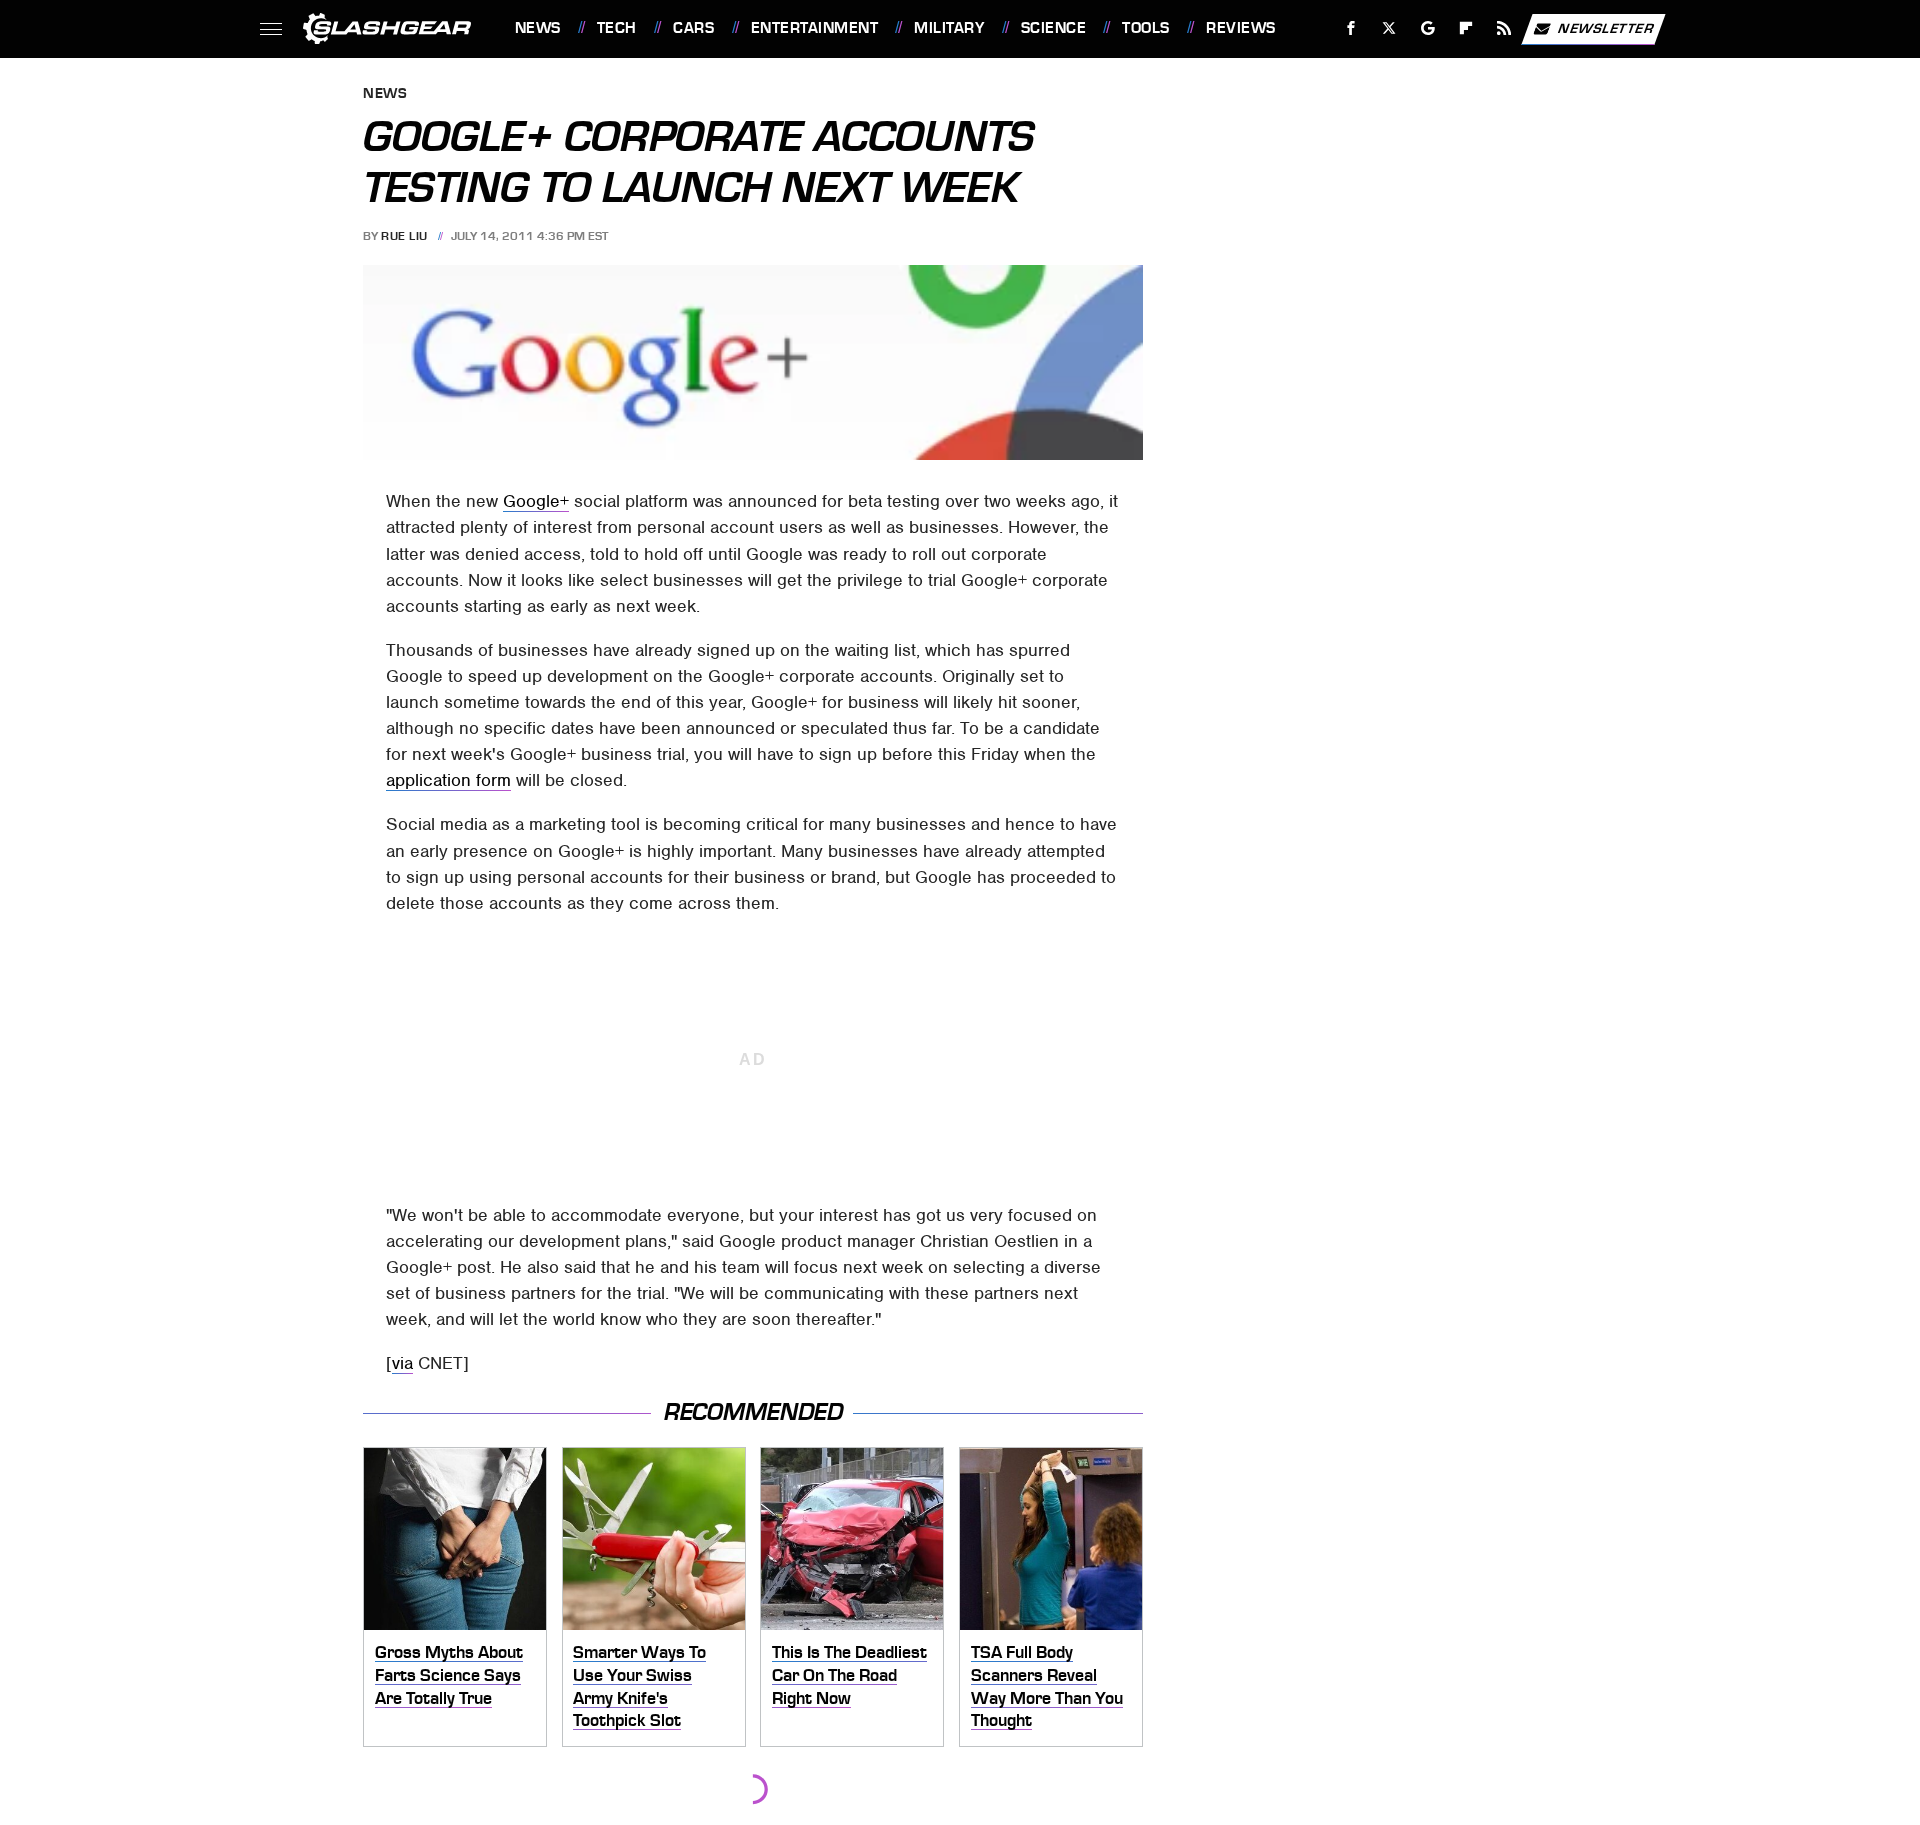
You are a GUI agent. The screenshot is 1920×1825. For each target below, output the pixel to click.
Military (949, 28)
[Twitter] (1388, 28)
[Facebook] (1351, 28)
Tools (1145, 28)
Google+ (536, 501)
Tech (617, 28)
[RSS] (1503, 28)
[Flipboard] (1466, 28)
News (537, 28)
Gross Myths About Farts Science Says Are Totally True (449, 1674)
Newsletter (1606, 27)
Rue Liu (404, 236)
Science (1053, 28)
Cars (693, 28)
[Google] (1427, 28)
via (402, 1363)
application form (448, 780)
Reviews (1240, 28)
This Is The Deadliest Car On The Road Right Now (849, 1674)
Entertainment (814, 28)
